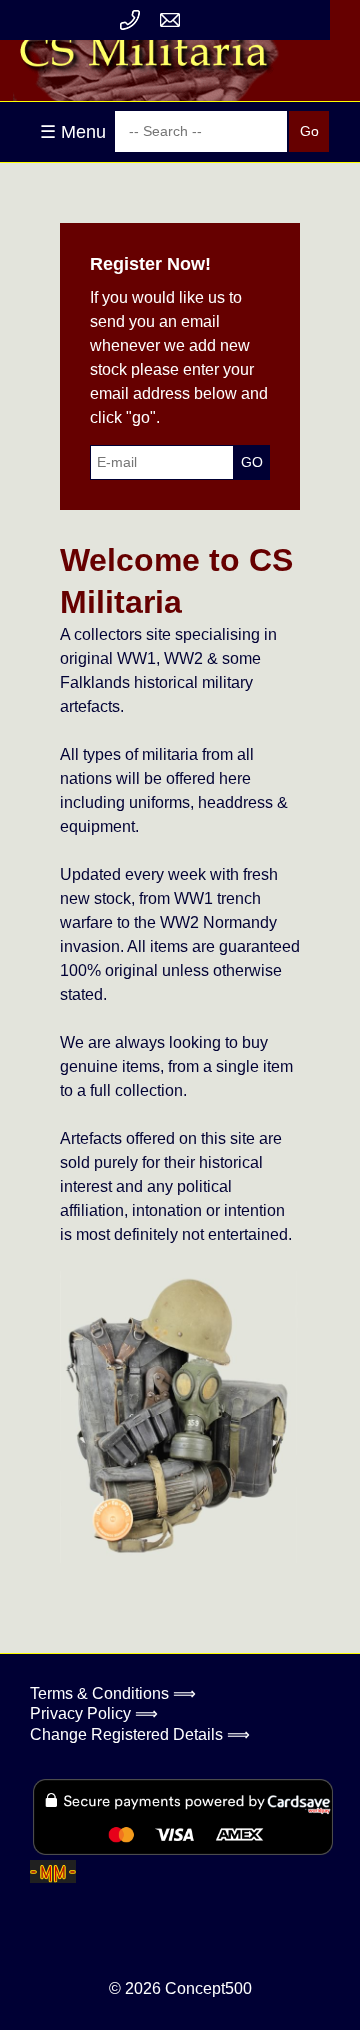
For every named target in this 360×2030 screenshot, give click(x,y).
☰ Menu (73, 132)
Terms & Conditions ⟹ (113, 1693)
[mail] (170, 20)
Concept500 (208, 1988)
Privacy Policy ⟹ (94, 1713)
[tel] (130, 20)
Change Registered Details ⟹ (140, 1734)
